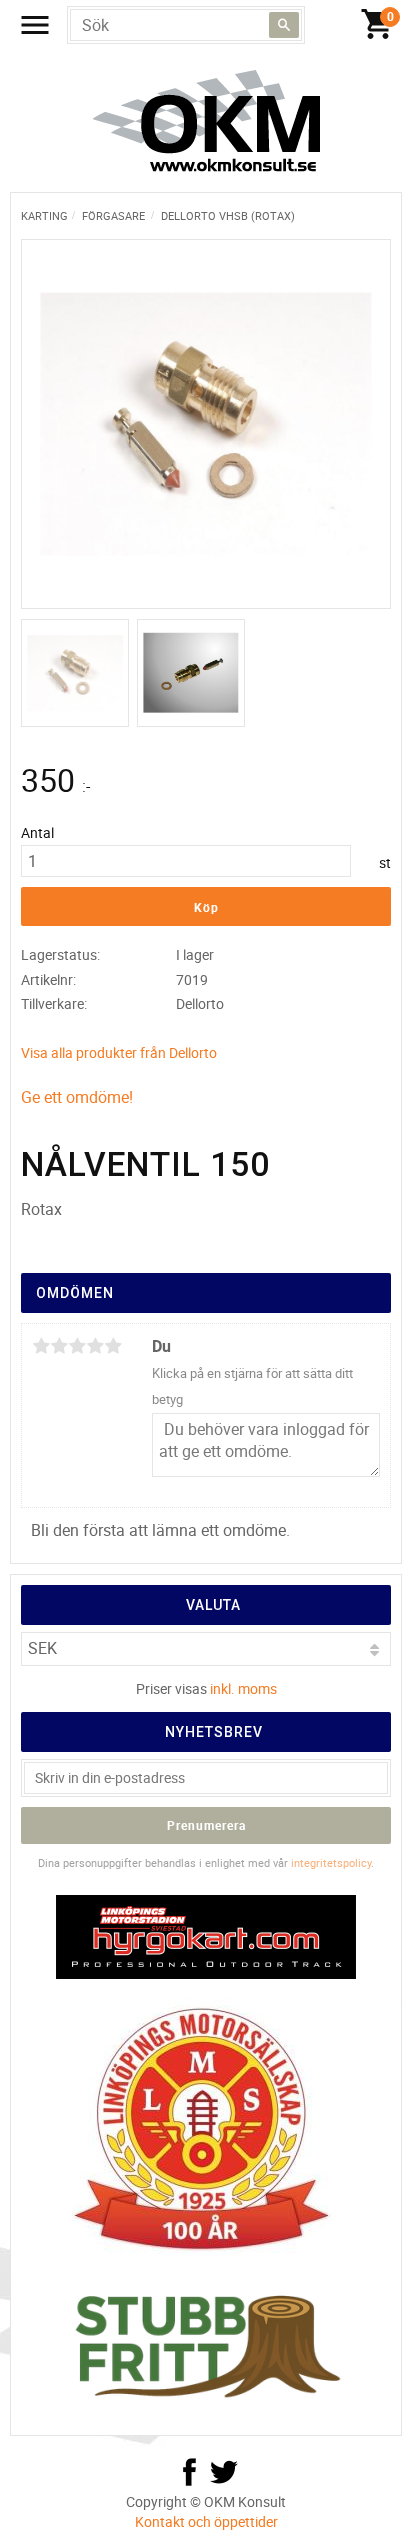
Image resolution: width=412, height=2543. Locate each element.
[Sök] (284, 25)
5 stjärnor (113, 1346)
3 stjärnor (77, 1346)
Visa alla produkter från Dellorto (119, 1052)
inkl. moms (243, 1688)
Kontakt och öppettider (206, 2521)
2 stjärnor (59, 1346)
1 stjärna (41, 1346)
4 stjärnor (95, 1346)
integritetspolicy (331, 1862)
